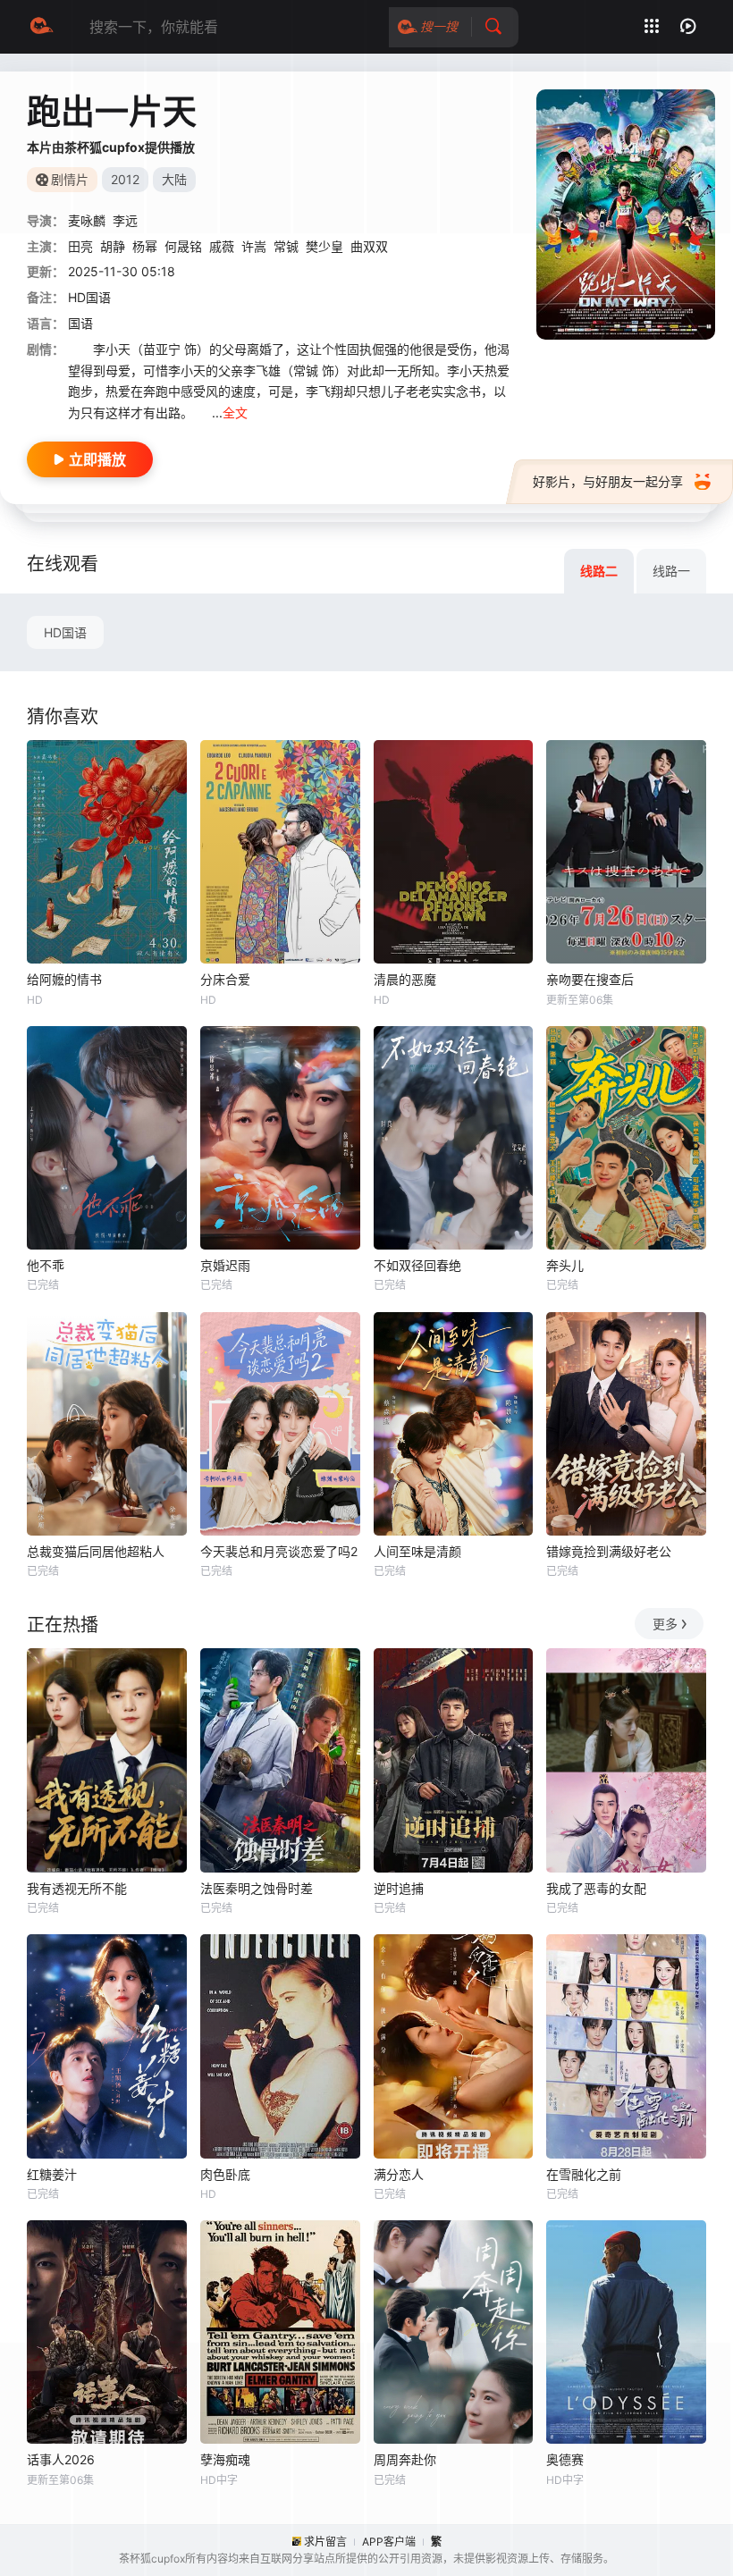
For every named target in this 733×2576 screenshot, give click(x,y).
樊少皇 (324, 246)
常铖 (286, 246)
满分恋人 (399, 2174)
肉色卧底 (225, 2174)
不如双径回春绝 (417, 1265)
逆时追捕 (399, 1888)
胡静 (113, 246)
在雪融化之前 (584, 2174)
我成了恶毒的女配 (596, 1888)
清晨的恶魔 (405, 979)
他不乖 (46, 1265)
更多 (665, 1624)
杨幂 (145, 246)
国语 (80, 323)
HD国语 (65, 632)
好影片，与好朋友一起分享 (608, 481)
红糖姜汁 (52, 2174)
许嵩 (254, 246)
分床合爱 (225, 979)
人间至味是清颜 (417, 1551)
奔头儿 (565, 1265)
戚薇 (222, 246)
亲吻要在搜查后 (590, 979)
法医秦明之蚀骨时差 (257, 1888)
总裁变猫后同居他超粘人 (96, 1551)
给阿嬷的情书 (64, 979)
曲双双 (369, 246)
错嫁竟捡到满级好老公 (609, 1551)
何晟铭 (183, 246)
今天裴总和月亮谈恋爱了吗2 (279, 1551)
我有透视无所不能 (77, 1888)
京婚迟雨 (225, 1265)
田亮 (80, 246)
